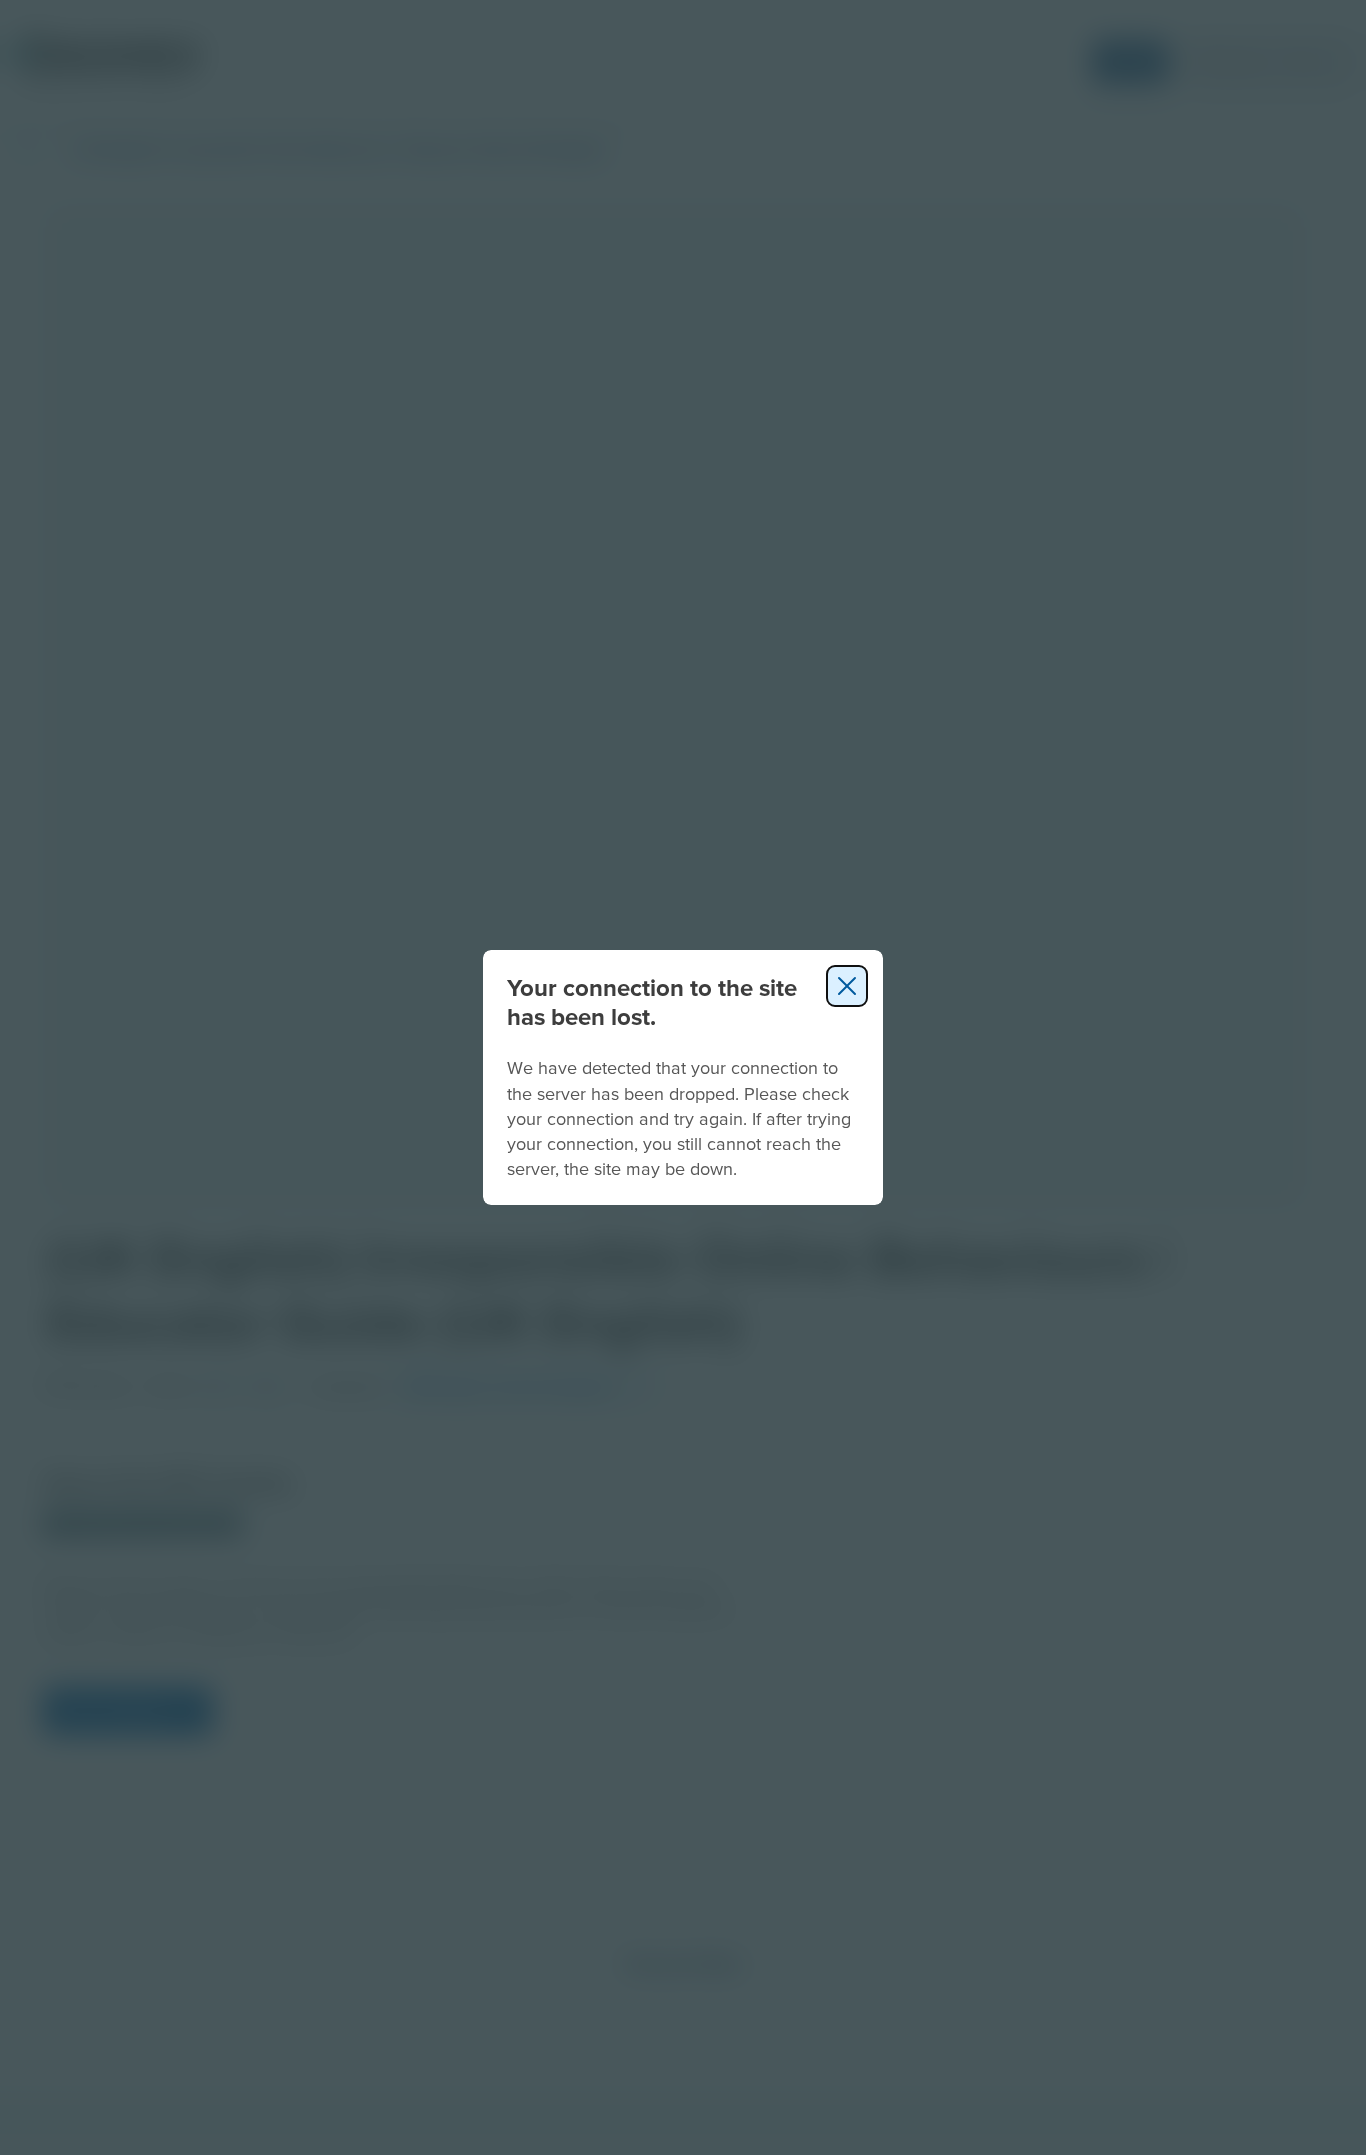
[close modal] (847, 986)
